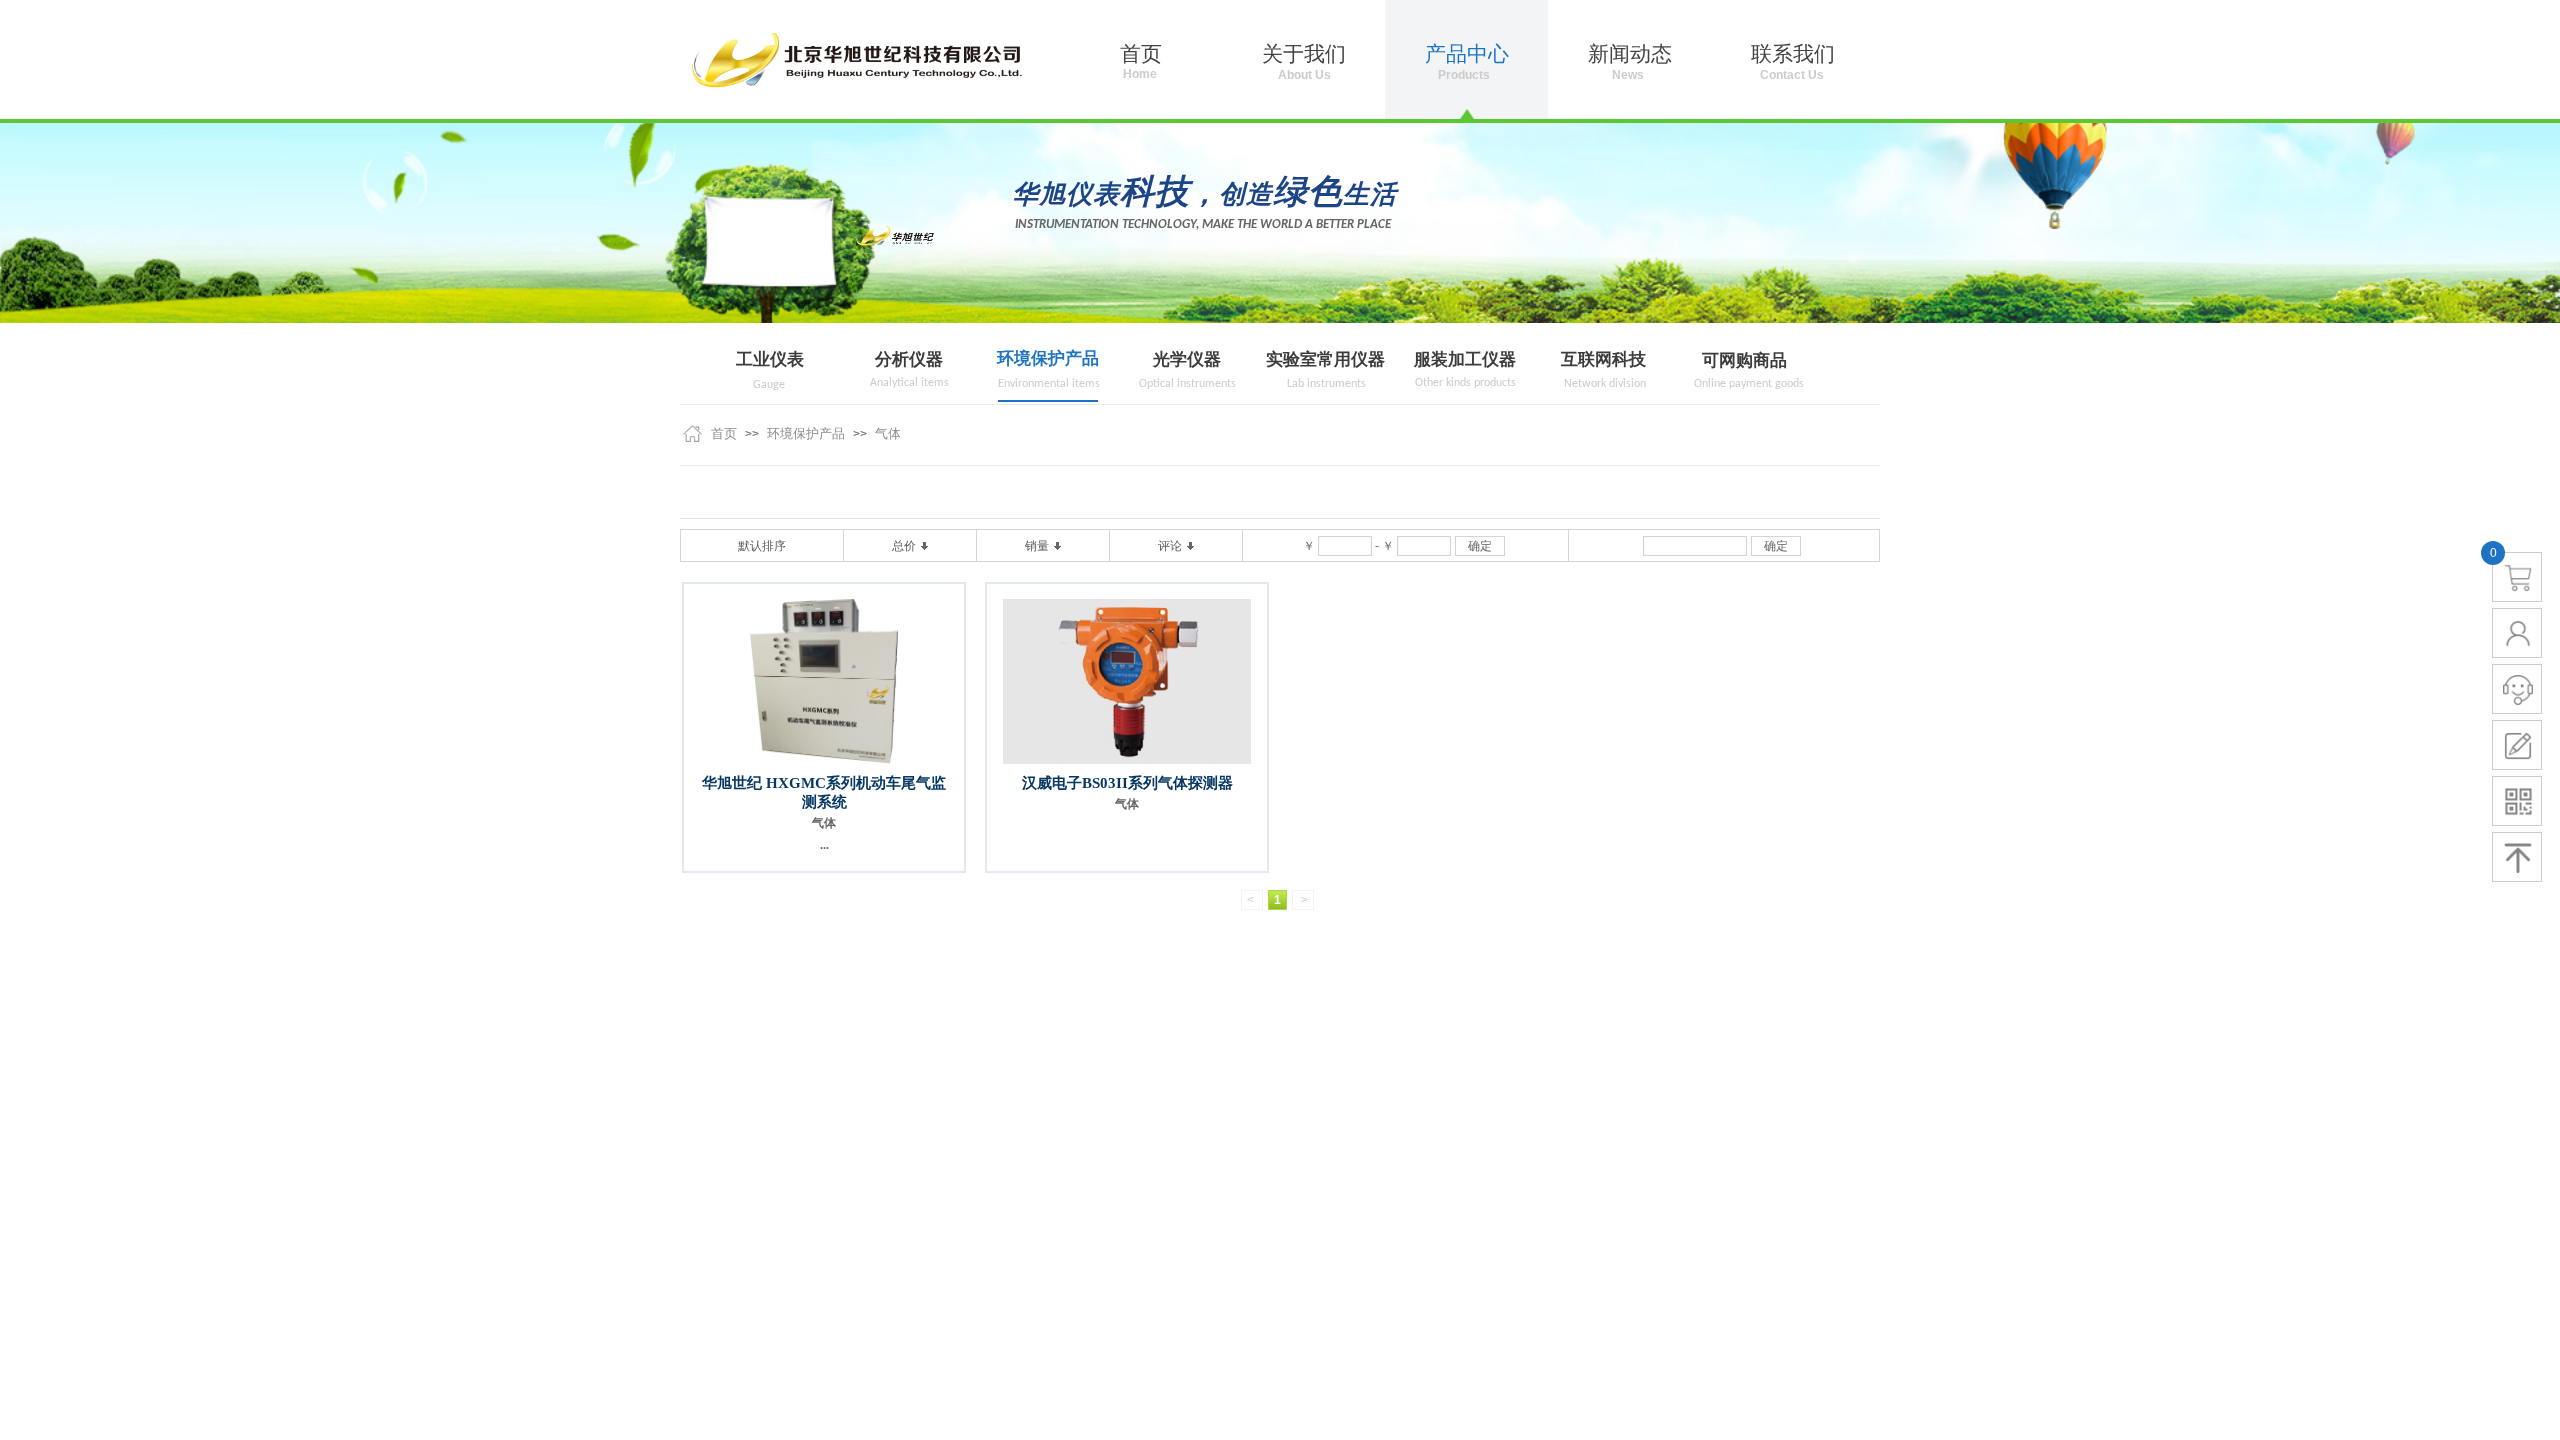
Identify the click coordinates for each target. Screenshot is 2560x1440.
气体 (888, 433)
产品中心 (1467, 54)
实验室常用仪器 (1325, 359)
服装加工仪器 (1465, 359)
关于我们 (1304, 54)
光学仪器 (1187, 359)
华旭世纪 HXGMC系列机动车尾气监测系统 (824, 792)
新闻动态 (1630, 54)
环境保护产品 (1048, 358)
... (824, 845)
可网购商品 (1744, 360)
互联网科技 (1603, 359)
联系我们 (1793, 54)
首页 (724, 433)
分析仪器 (909, 359)
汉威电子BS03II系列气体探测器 (1127, 783)
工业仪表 (770, 359)
